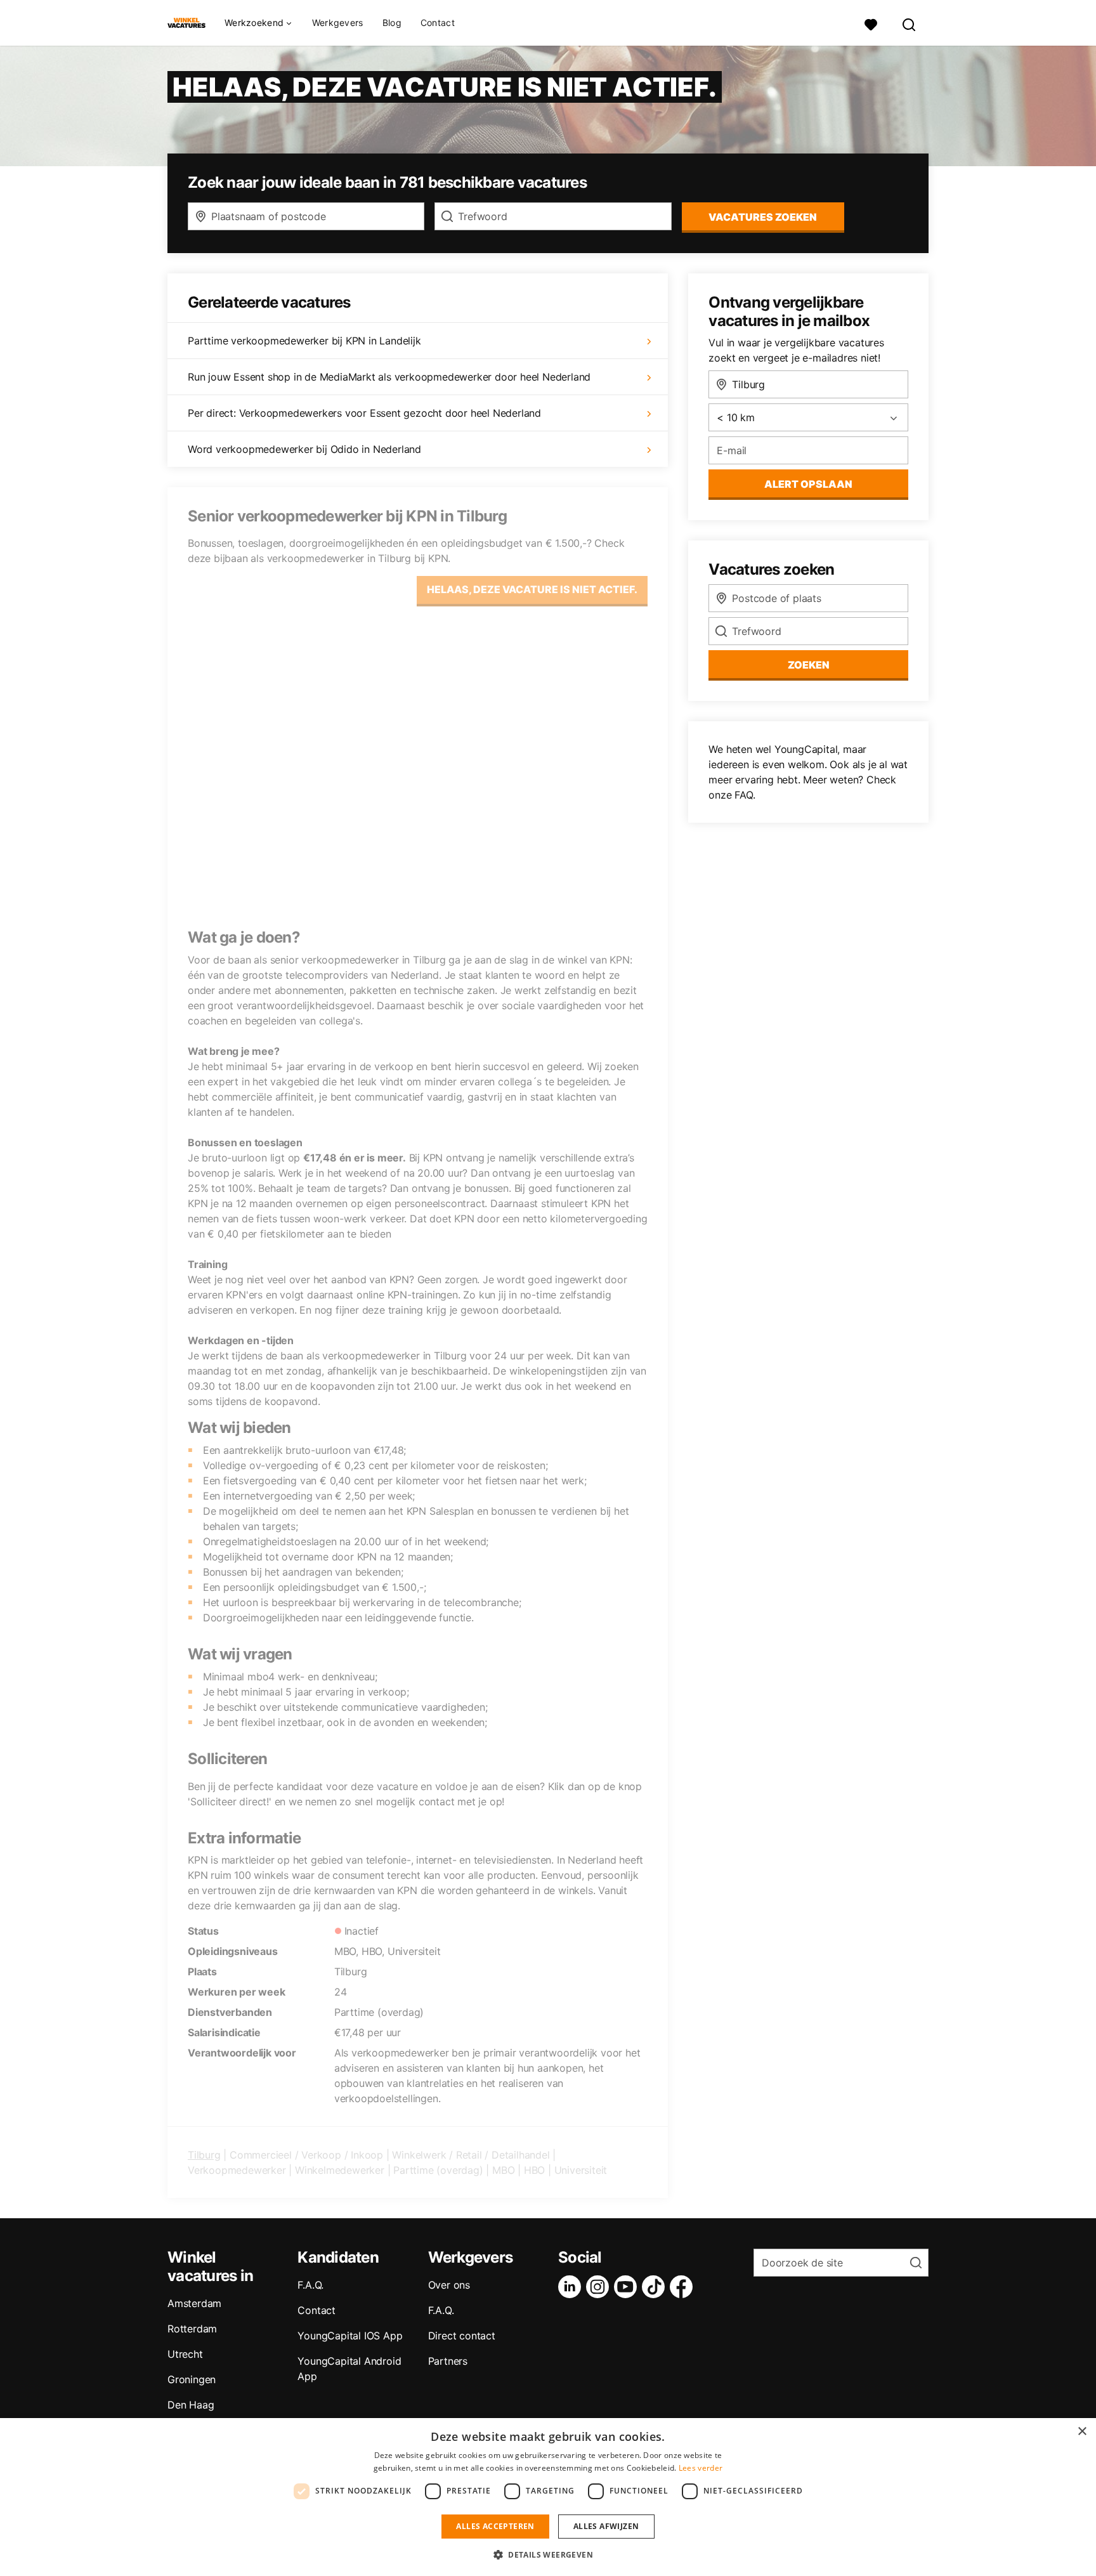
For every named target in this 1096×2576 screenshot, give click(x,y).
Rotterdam (192, 2329)
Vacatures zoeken (763, 217)
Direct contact (462, 2336)
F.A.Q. (310, 2285)
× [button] (1082, 2432)
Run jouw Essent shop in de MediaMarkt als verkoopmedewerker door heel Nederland (389, 377)
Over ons (449, 2285)
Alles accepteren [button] (495, 2526)
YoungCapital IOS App (350, 2336)
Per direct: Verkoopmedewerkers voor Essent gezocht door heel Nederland (364, 413)
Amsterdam (194, 2303)
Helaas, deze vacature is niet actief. (532, 589)
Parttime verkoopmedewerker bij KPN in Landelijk (304, 341)
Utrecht (185, 2354)
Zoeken (809, 665)
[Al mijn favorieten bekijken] (871, 23)
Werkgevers (338, 23)
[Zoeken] (910, 23)
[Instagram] (600, 2287)
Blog (392, 23)
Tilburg (204, 2155)
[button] (548, 2554)
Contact (438, 23)
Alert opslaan (808, 484)
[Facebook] (684, 2287)
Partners (448, 2361)
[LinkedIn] (572, 2287)
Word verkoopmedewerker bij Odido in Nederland (304, 449)
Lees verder (701, 2468)
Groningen (192, 2379)
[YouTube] (628, 2287)
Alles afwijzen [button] (606, 2526)
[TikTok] (656, 2287)
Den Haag (191, 2405)
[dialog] (548, 2497)
